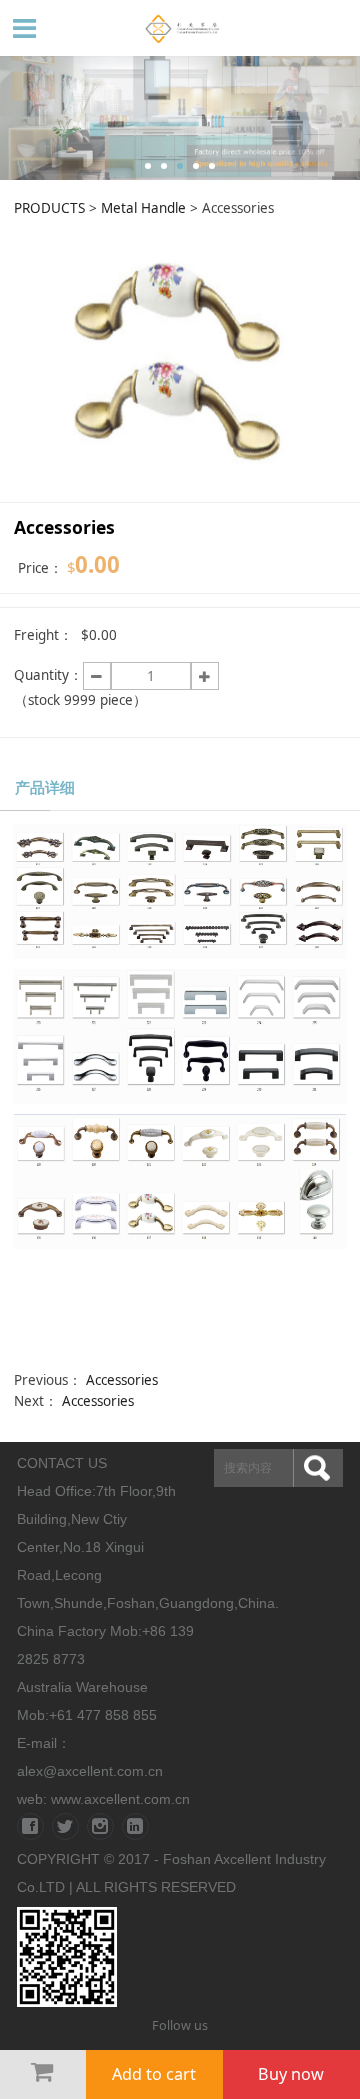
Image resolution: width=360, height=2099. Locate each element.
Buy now (291, 2074)
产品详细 (45, 787)
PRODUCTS (49, 208)
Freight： (43, 635)
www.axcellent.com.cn (120, 1799)
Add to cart (154, 2074)
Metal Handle (143, 208)
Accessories (122, 1380)
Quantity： (48, 675)
